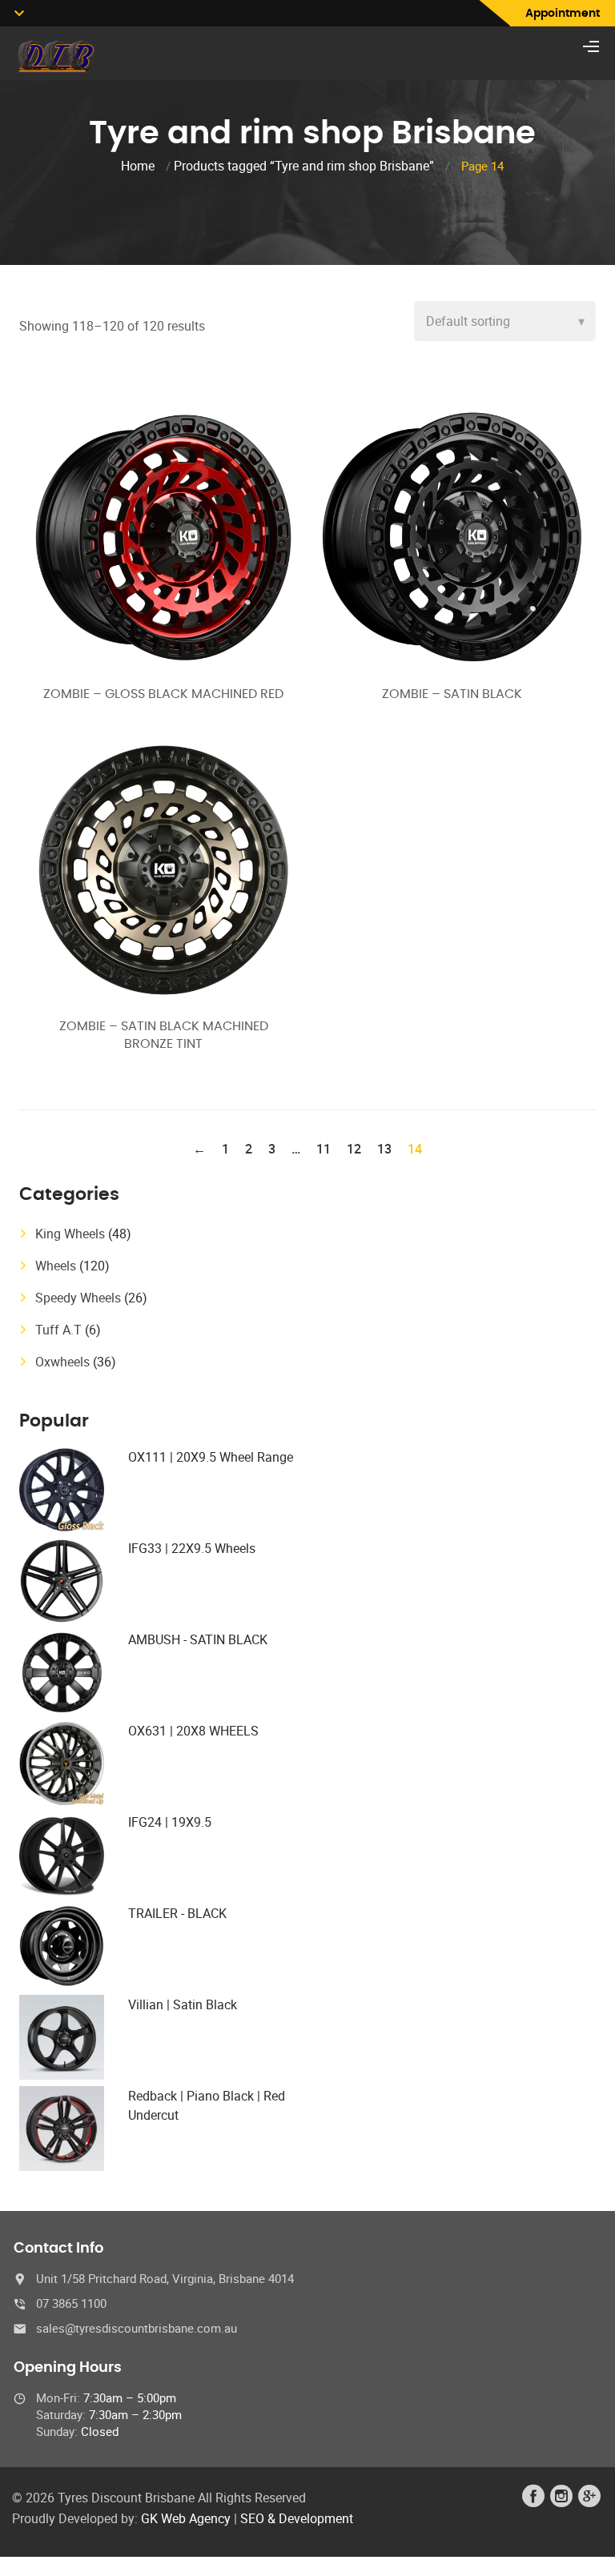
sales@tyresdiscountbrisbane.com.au (137, 2328)
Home (138, 166)
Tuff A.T (58, 1330)
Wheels (56, 1266)
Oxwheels (62, 1362)
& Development (310, 2518)
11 (324, 1149)
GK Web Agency (186, 2518)
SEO (252, 2518)
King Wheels (70, 1234)
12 (354, 1149)
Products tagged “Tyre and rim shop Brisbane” (304, 166)
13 (384, 1149)
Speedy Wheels (78, 1298)
